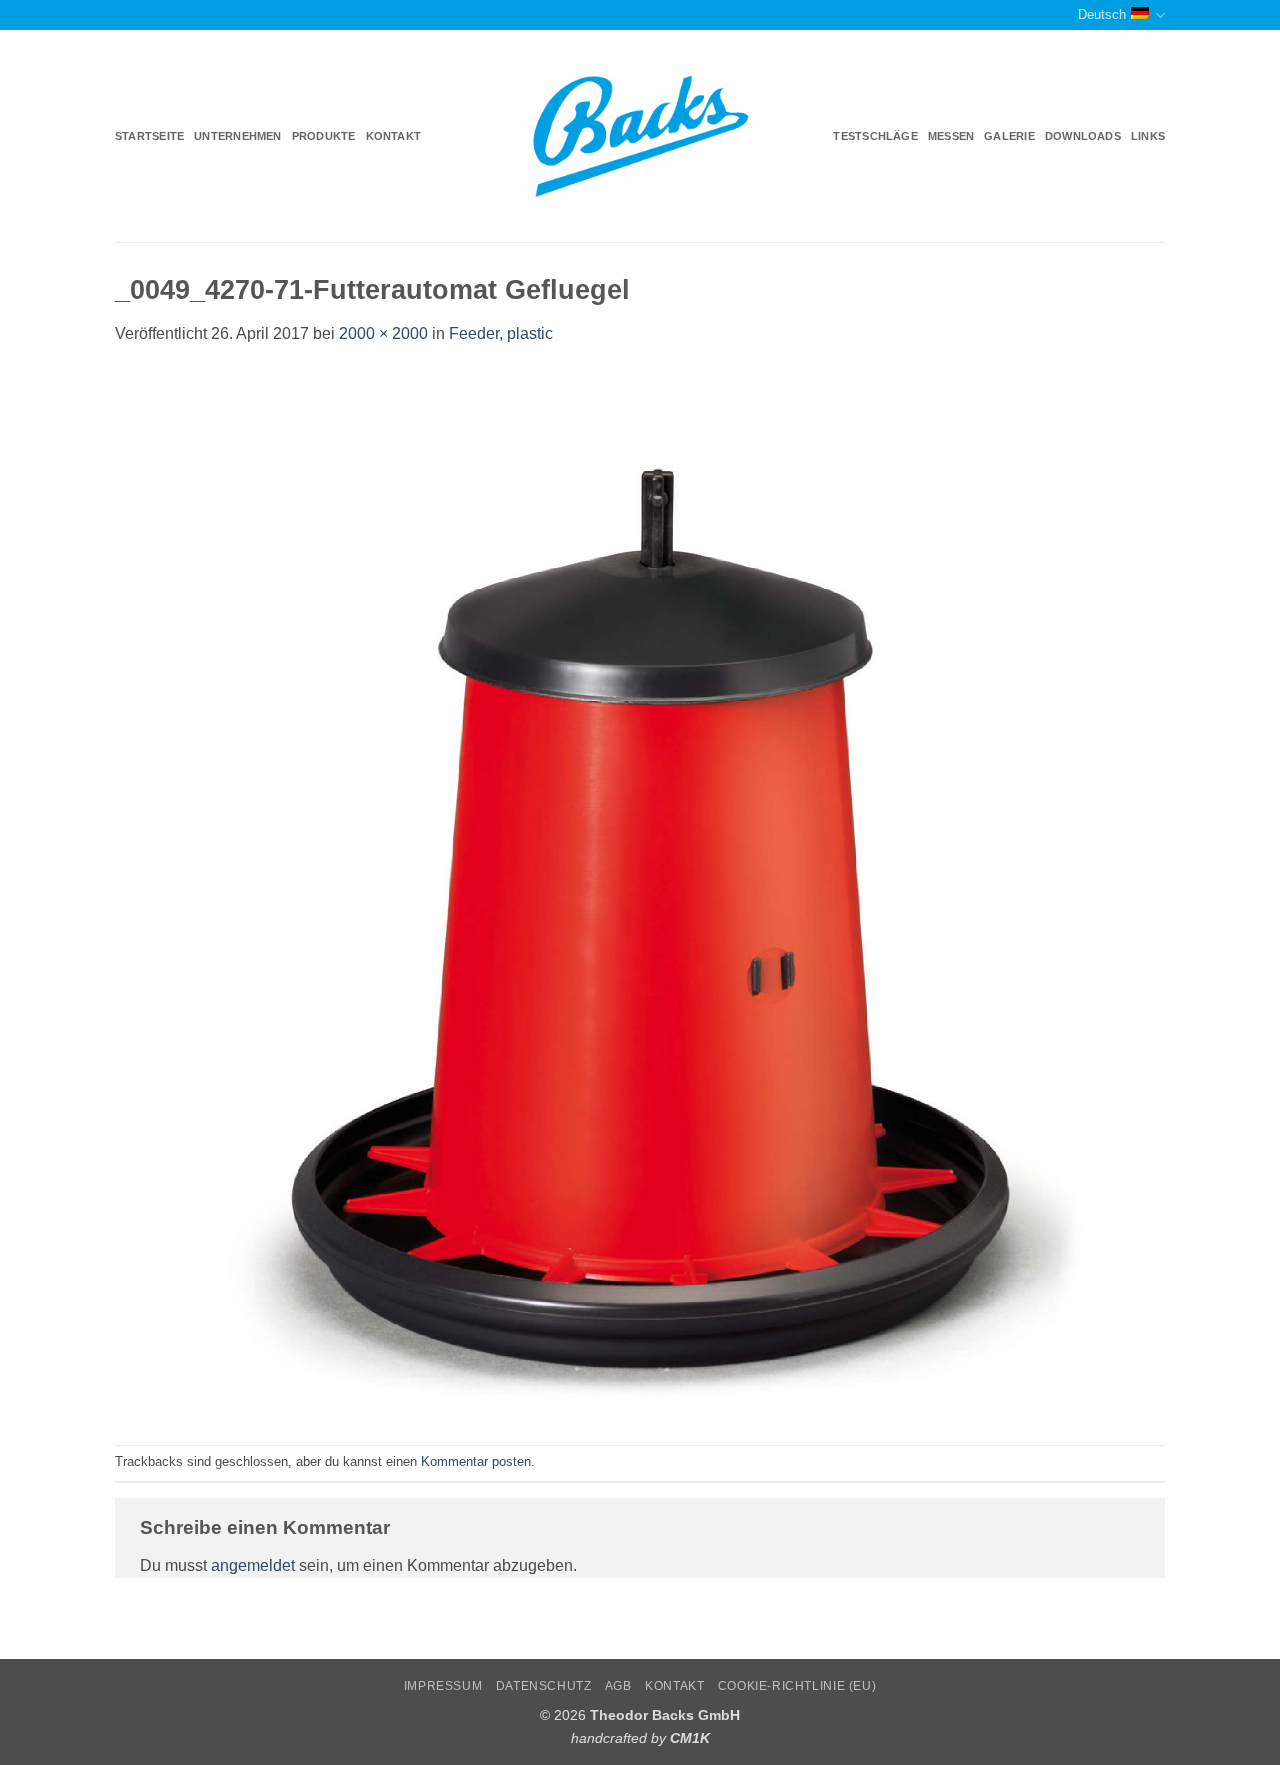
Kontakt (394, 136)
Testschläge (875, 136)
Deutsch (1102, 14)
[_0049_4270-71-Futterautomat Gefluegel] (640, 894)
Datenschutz (544, 1686)
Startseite (149, 136)
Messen (951, 136)
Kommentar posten (476, 1461)
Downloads (1083, 136)
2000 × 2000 (383, 333)
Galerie (1009, 136)
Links (1148, 136)
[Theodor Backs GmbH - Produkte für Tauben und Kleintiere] (640, 137)
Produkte (324, 136)
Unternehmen (237, 136)
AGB (618, 1686)
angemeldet (253, 1565)
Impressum (443, 1686)
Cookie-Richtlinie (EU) (797, 1686)
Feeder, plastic (501, 333)
